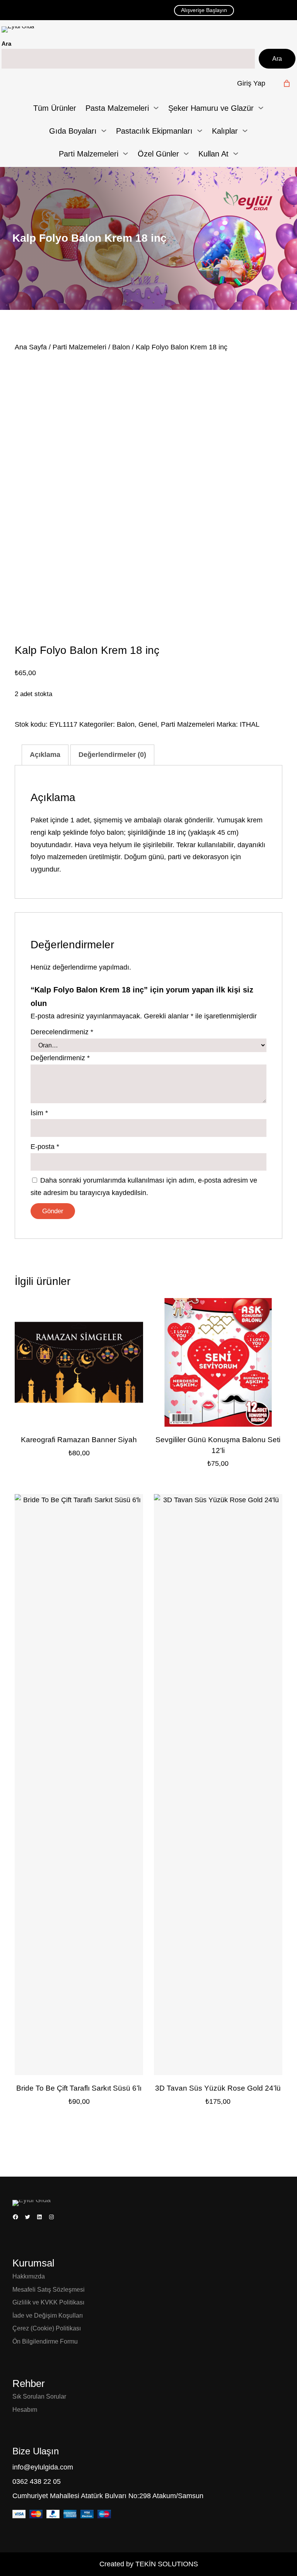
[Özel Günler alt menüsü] (186, 154)
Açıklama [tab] (45, 755)
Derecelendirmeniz (62, 1032)
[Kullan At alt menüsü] (236, 154)
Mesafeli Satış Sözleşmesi (49, 2290)
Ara (6, 44)
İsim (39, 1113)
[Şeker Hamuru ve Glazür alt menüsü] (261, 108)
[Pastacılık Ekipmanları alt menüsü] (200, 131)
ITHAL (250, 724)
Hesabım (25, 2410)
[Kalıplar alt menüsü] (245, 131)
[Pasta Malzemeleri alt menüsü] (156, 108)
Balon (121, 347)
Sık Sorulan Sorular (39, 2396)
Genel (148, 724)
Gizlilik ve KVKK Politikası (48, 2302)
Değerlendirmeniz (60, 1058)
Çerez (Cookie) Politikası (47, 2328)
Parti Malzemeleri (79, 347)
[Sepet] (287, 83)
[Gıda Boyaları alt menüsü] (104, 131)
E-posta (45, 1147)
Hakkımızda (29, 2276)
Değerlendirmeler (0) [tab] (112, 755)
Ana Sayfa (31, 347)
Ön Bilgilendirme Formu (45, 2341)
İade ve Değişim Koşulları (48, 2315)
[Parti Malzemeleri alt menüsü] (125, 154)
